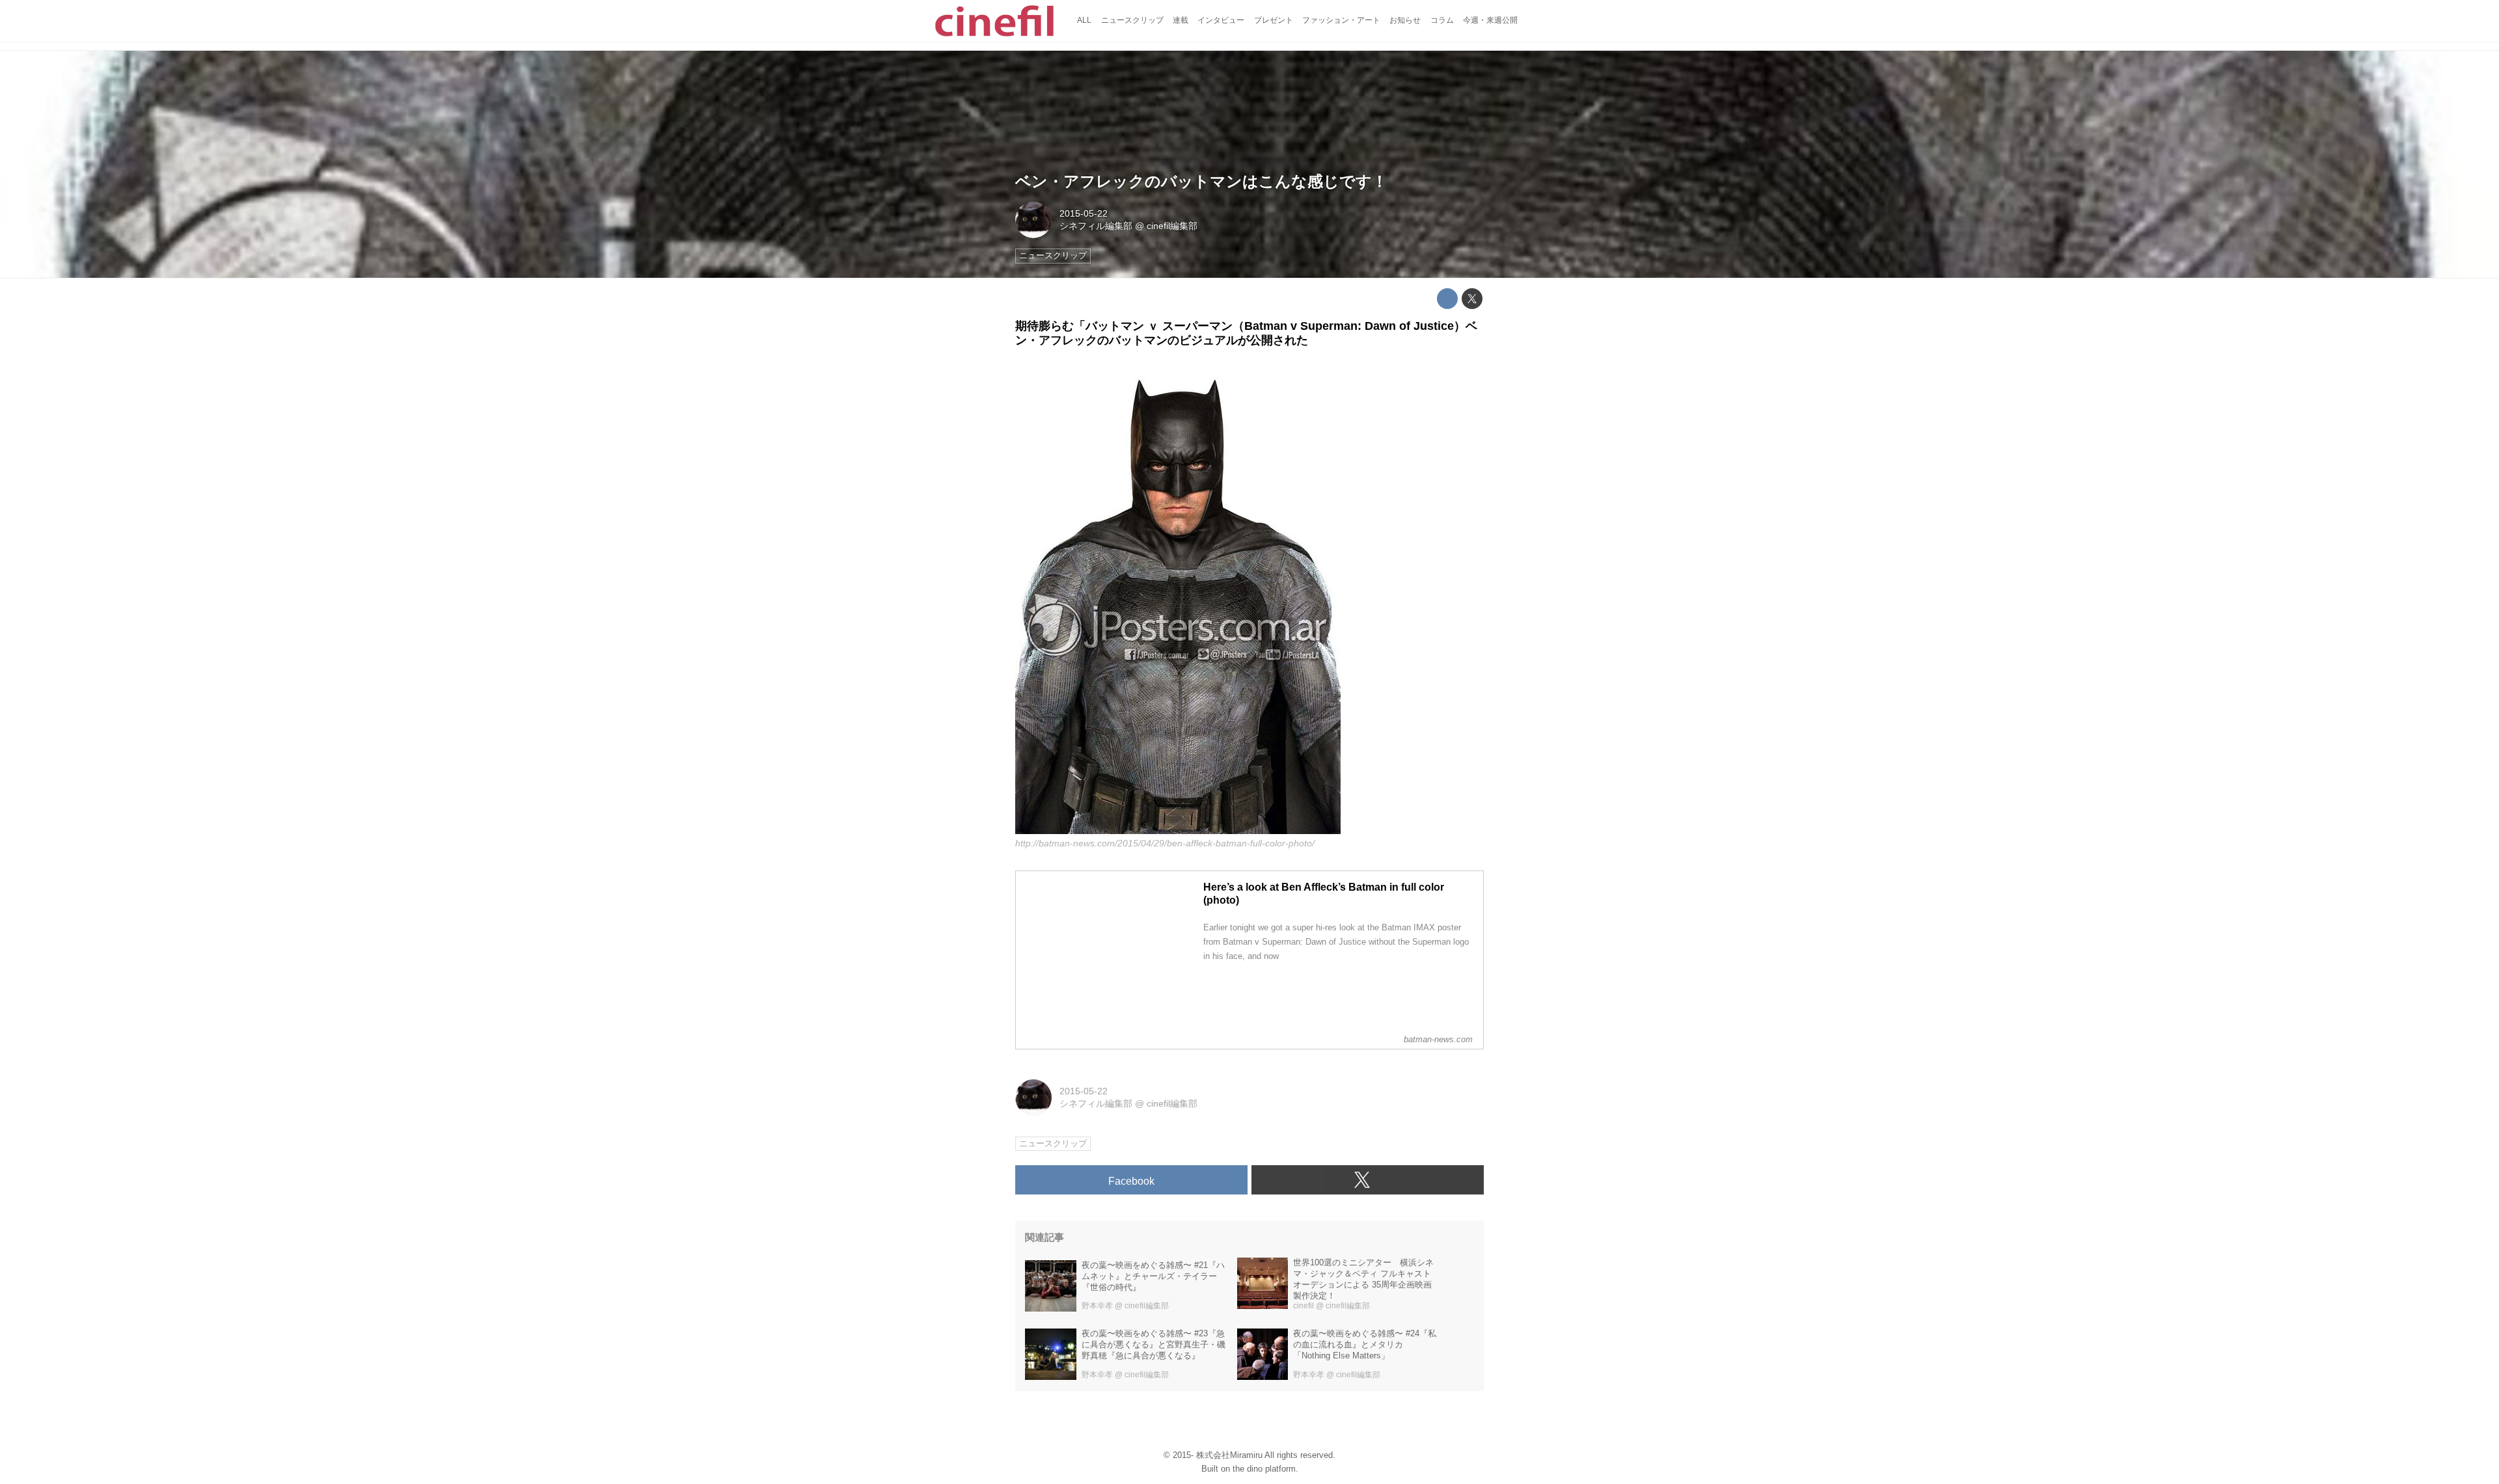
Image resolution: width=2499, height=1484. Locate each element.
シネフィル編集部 (1096, 226)
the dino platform (1264, 1469)
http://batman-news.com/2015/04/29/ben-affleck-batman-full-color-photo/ (1165, 843)
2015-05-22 (1084, 213)
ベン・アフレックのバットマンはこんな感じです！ (1201, 181)
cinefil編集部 (1172, 226)
